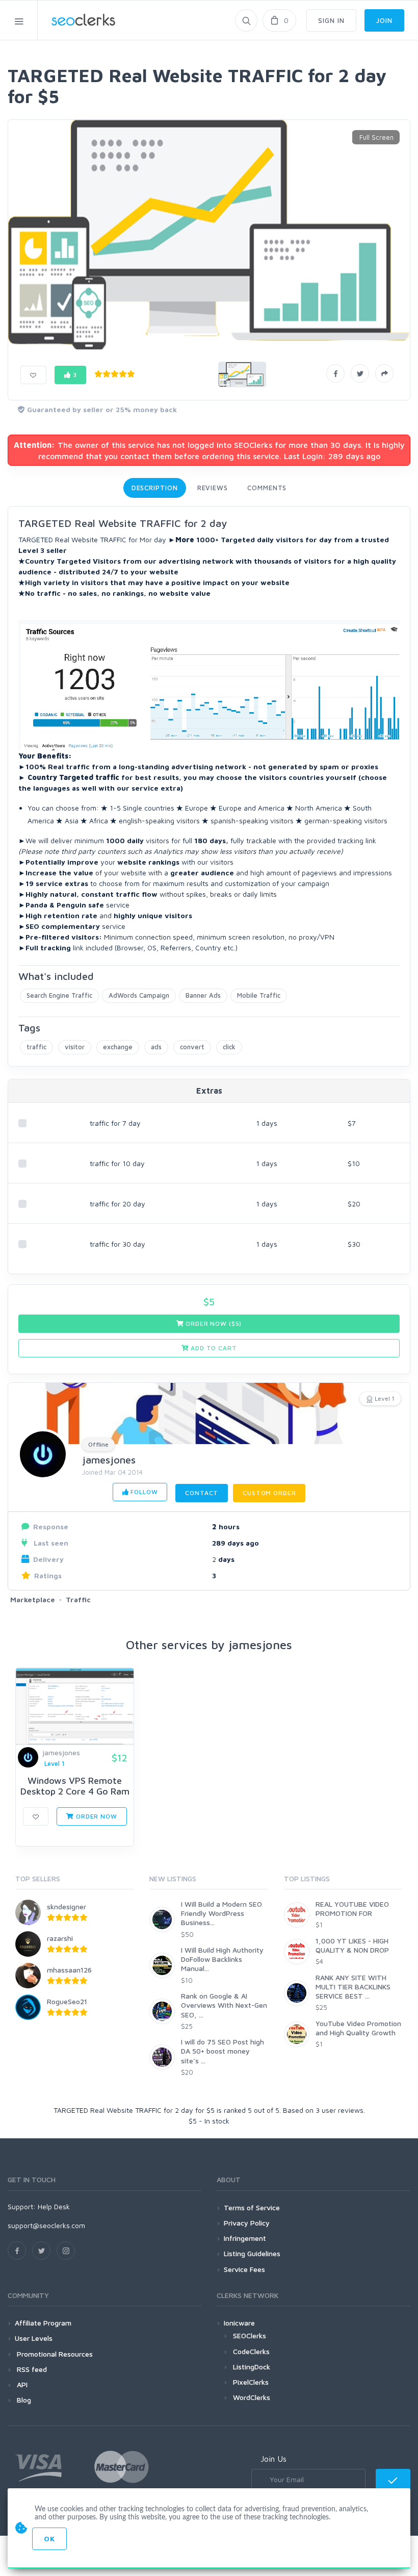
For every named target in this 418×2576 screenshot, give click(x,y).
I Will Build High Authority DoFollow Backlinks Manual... (222, 1959)
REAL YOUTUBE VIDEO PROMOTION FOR (352, 1909)
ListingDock (252, 2367)
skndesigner (67, 1906)
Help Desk (54, 2206)
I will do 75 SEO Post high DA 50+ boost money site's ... (223, 2051)
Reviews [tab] (213, 488)
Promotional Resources (54, 2354)
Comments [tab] (267, 488)
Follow (143, 1492)
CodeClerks (251, 2351)
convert (192, 1047)
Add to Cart (213, 1348)
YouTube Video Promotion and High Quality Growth (358, 2028)
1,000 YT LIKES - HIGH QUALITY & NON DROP (352, 1945)
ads (156, 1047)
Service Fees (244, 2269)
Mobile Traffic (259, 995)
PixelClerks (251, 2382)
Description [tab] (155, 488)
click (229, 1047)
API (21, 2384)
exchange (118, 1047)
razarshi (60, 1938)
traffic (36, 1047)
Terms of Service (252, 2207)
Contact (202, 1493)
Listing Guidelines (252, 2253)
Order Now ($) (213, 1323)
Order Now (95, 1816)
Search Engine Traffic (59, 995)
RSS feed (31, 2369)
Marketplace (33, 1599)
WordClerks (252, 2397)
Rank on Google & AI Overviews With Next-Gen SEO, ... (224, 2005)
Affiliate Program (43, 2323)
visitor (75, 1047)
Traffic (78, 1599)
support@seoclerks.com (46, 2225)
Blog (23, 2400)
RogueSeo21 (67, 2001)
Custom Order (269, 1493)
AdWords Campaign (139, 995)
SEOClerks (250, 2335)
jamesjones (109, 1460)
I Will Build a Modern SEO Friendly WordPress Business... (221, 1913)
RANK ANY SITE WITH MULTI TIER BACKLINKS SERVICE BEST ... (353, 1987)
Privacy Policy (247, 2223)
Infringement (245, 2238)
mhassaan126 (69, 1970)
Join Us (273, 2459)
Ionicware (239, 2323)
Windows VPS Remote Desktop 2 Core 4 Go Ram (75, 1786)
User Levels (34, 2338)
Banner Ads (203, 995)
